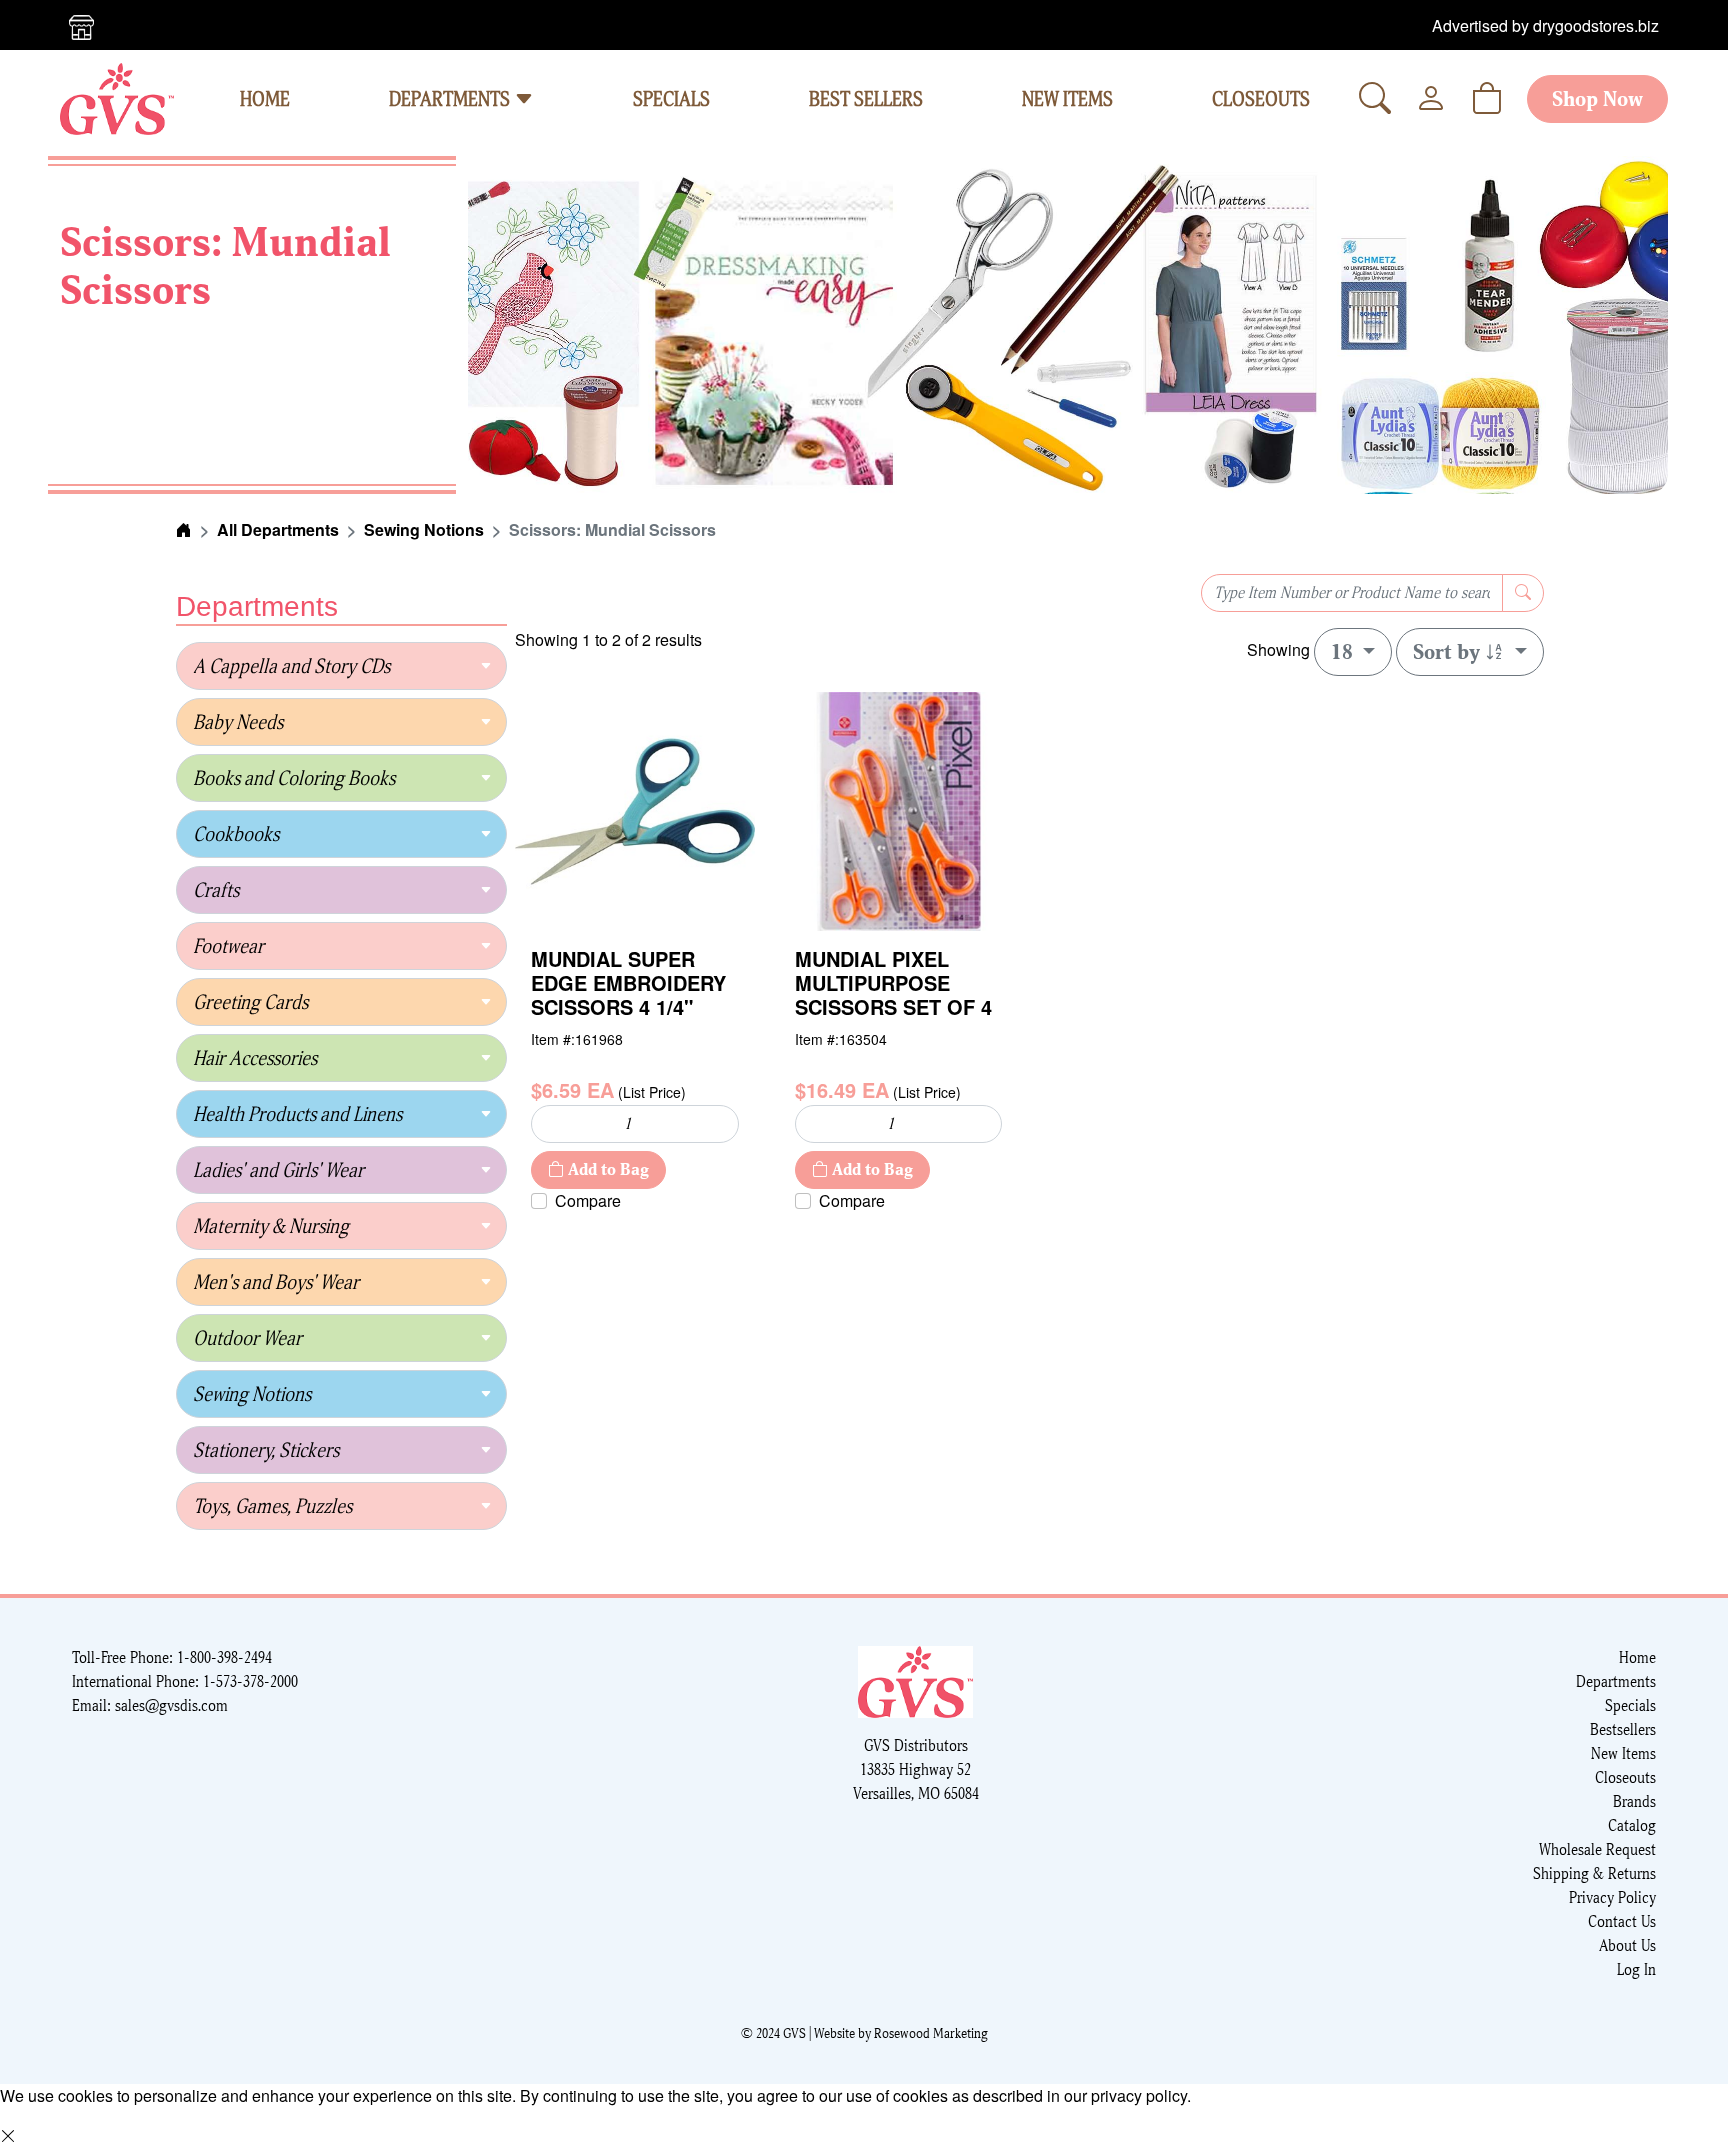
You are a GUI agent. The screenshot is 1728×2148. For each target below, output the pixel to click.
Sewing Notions (424, 529)
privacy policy (1139, 2095)
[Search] (1375, 99)
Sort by (1449, 652)
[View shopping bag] (1487, 99)
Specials (1630, 1705)
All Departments (278, 529)
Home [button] (265, 99)
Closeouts (1625, 1777)
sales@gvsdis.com (171, 1705)
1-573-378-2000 (250, 1681)
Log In (1636, 1969)
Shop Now (1597, 99)
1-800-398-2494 (224, 1657)
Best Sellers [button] (866, 99)
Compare (588, 1200)
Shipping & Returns (1594, 1873)
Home (1637, 1657)
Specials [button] (671, 99)
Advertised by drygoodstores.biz (1545, 25)
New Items (1623, 1753)
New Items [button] (1067, 99)
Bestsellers (1623, 1729)
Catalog (1632, 1825)
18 (1344, 652)
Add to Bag (606, 1169)
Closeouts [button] (1261, 99)
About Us (1627, 1945)
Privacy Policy (1612, 1897)
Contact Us (1622, 1921)
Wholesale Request (1597, 1849)
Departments (451, 99)
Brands (1634, 1801)
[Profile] (1431, 99)
